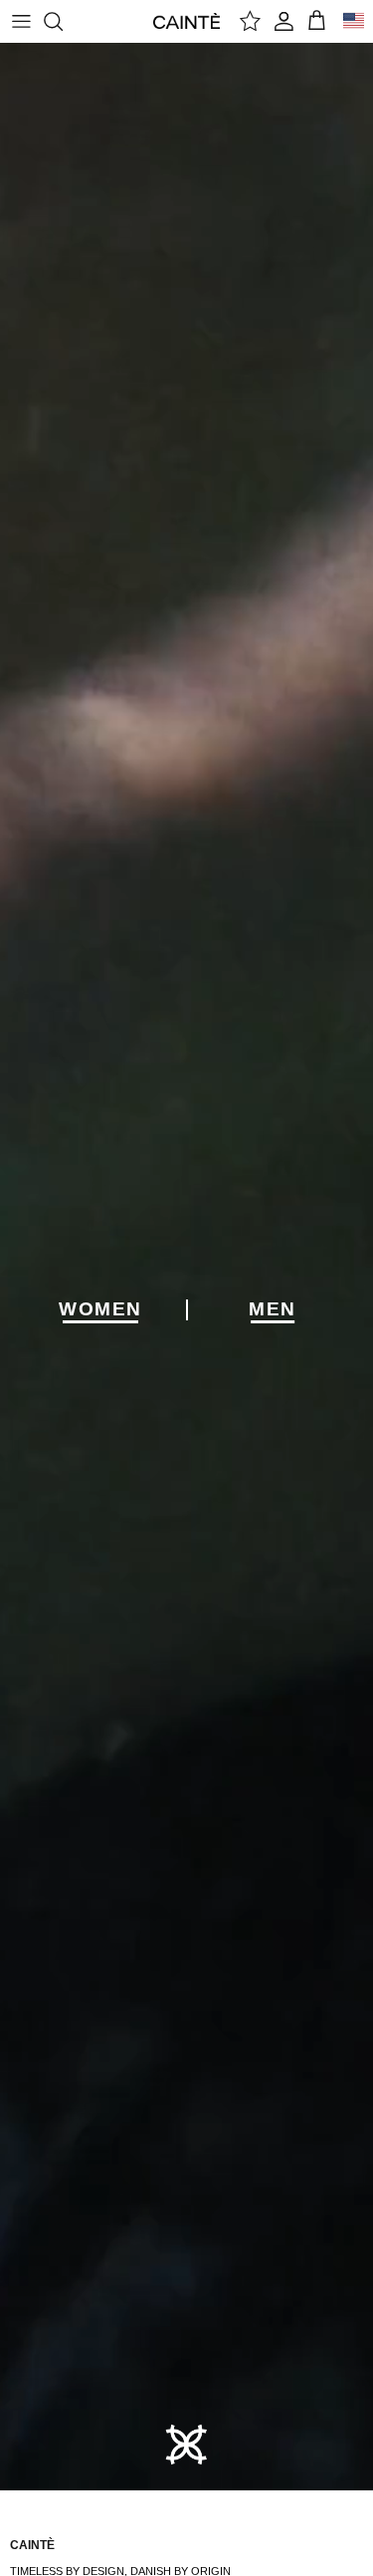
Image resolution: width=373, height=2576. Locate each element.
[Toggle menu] (21, 21)
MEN (273, 1309)
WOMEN (100, 1309)
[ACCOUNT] (284, 21)
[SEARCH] (63, 21)
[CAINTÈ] (186, 20)
